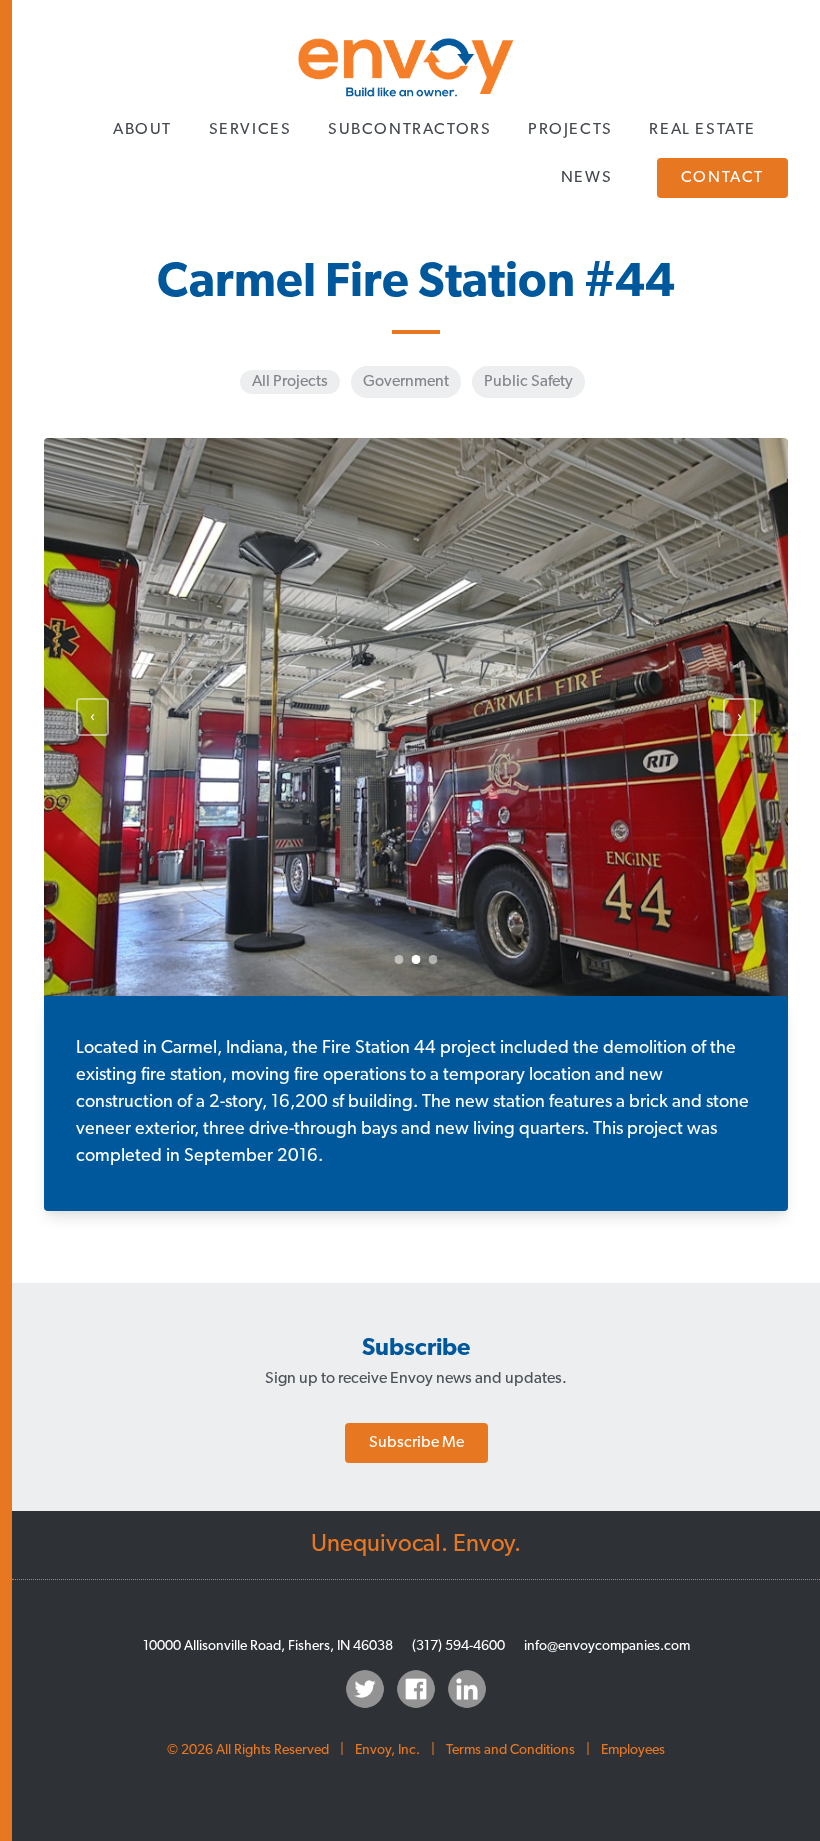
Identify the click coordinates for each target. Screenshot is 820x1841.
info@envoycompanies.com (607, 1646)
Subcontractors (409, 130)
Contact (722, 178)
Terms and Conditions (510, 1750)
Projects (570, 130)
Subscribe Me (416, 1443)
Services (250, 130)
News (586, 178)
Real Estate (702, 130)
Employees (633, 1750)
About (142, 130)
